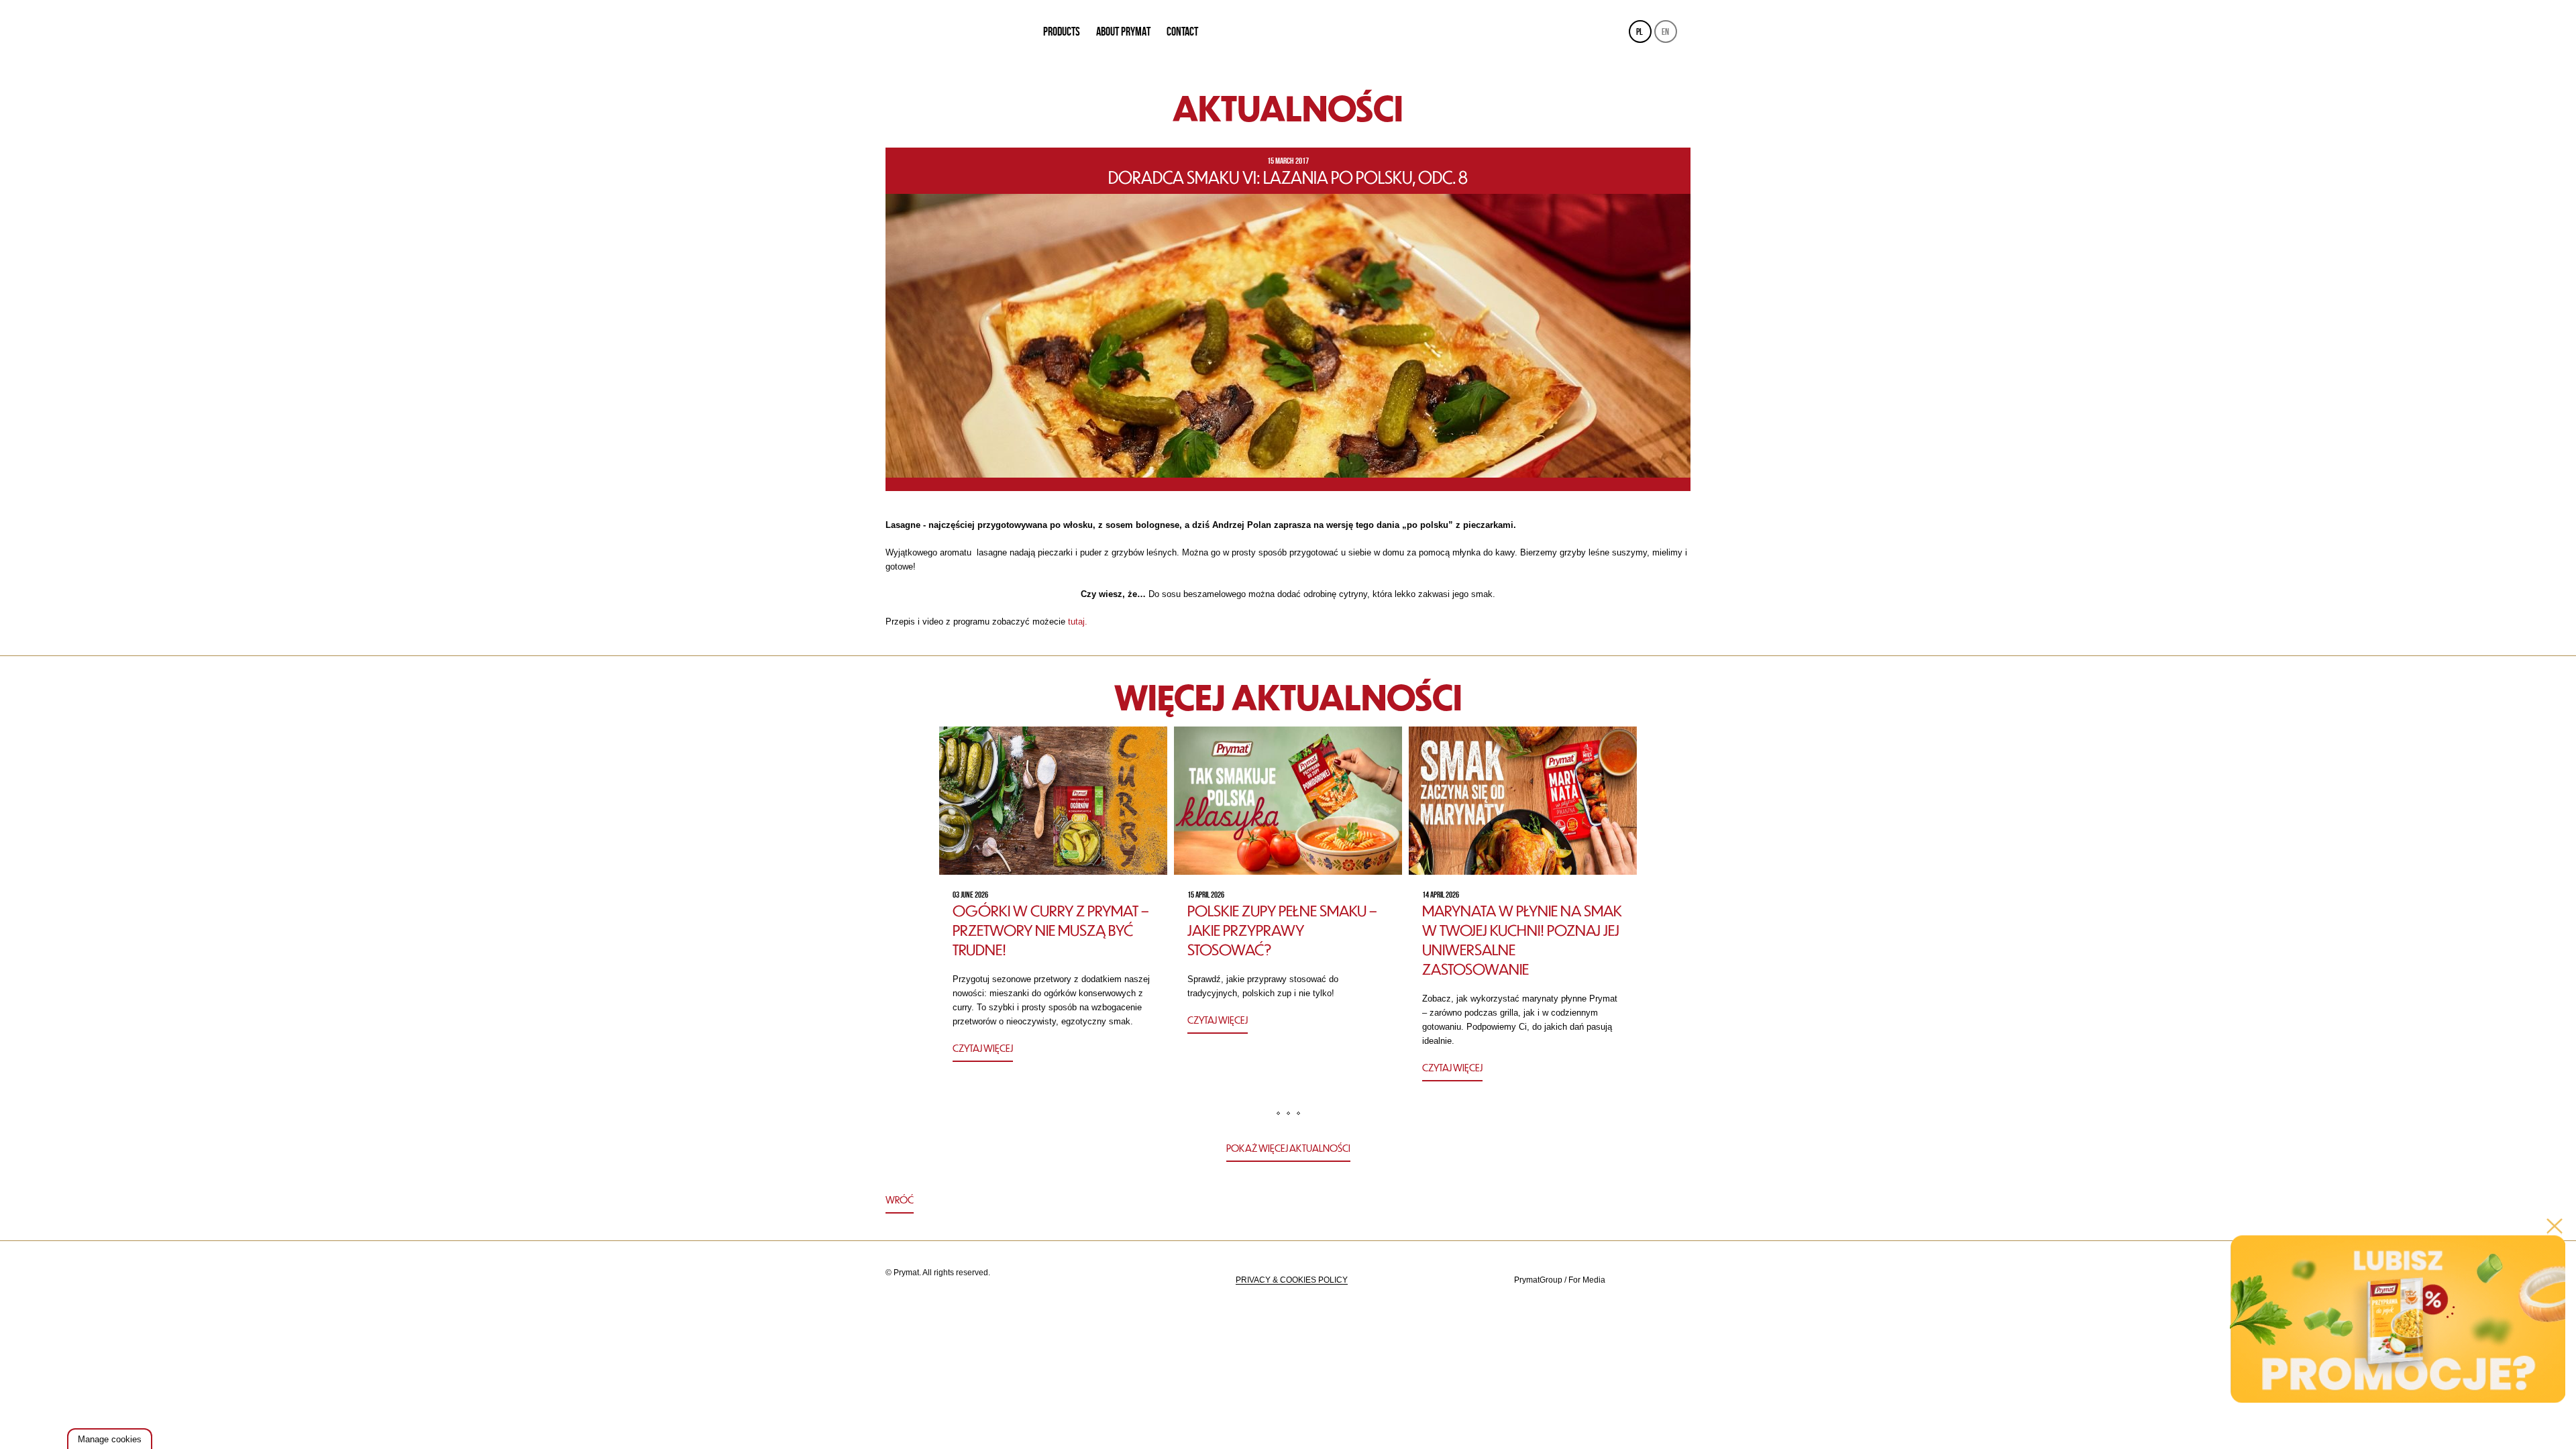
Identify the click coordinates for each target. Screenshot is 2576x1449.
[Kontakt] (1645, 1280)
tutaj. (1079, 622)
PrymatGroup (1538, 1280)
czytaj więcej (983, 1048)
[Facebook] (1678, 1280)
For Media (1587, 1280)
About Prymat (1123, 32)
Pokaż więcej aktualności (1288, 1148)
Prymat (955, 32)
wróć (900, 1199)
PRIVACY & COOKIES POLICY (1292, 1280)
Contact (1182, 32)
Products (1062, 32)
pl (1640, 32)
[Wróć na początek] (1288, 1201)
